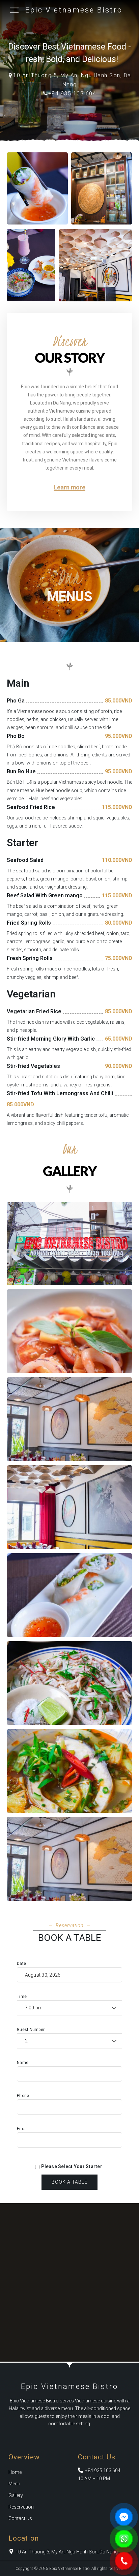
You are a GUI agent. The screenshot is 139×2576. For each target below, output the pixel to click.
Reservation (21, 2507)
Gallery (16, 2495)
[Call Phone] (124, 2561)
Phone (23, 2096)
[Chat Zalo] (124, 2539)
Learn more (69, 487)
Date (21, 1964)
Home (15, 2472)
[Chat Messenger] (124, 2517)
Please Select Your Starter (72, 2167)
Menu (14, 2484)
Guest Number (31, 2030)
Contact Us (20, 2518)
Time (22, 1997)
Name (23, 2063)
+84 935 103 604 (72, 94)
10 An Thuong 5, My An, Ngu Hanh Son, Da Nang (67, 2552)
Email (22, 2129)
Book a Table (69, 2182)
